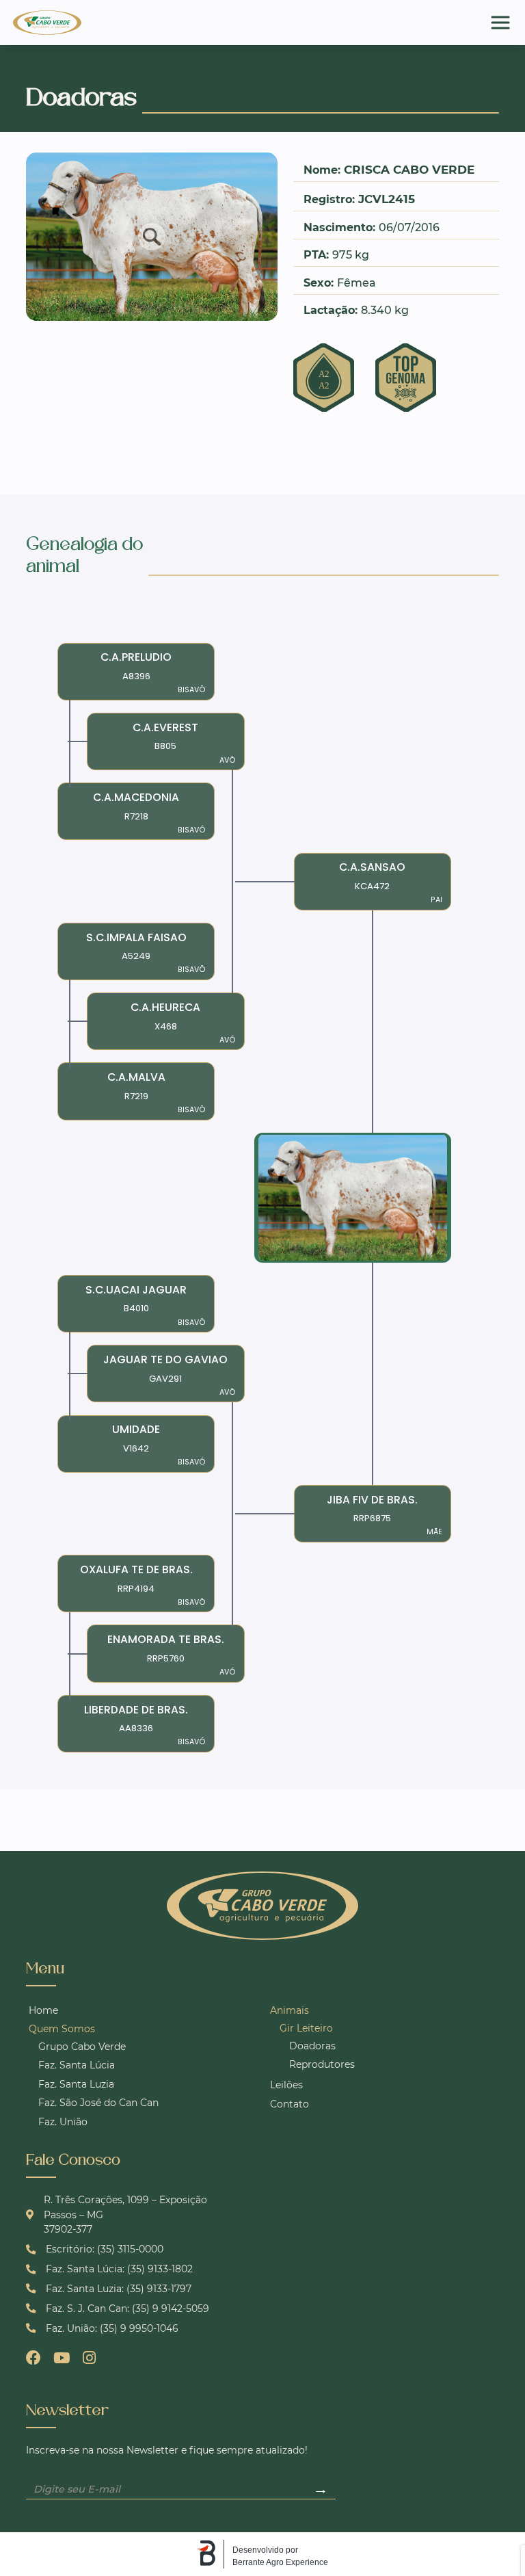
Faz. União (63, 2122)
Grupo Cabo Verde (82, 2047)
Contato (290, 2104)
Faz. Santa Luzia (76, 2084)
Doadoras (312, 2046)
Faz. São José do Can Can (98, 2103)
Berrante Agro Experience (280, 2562)
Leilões (286, 2085)
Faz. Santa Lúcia (77, 2065)
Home (43, 2010)
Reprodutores (322, 2064)
